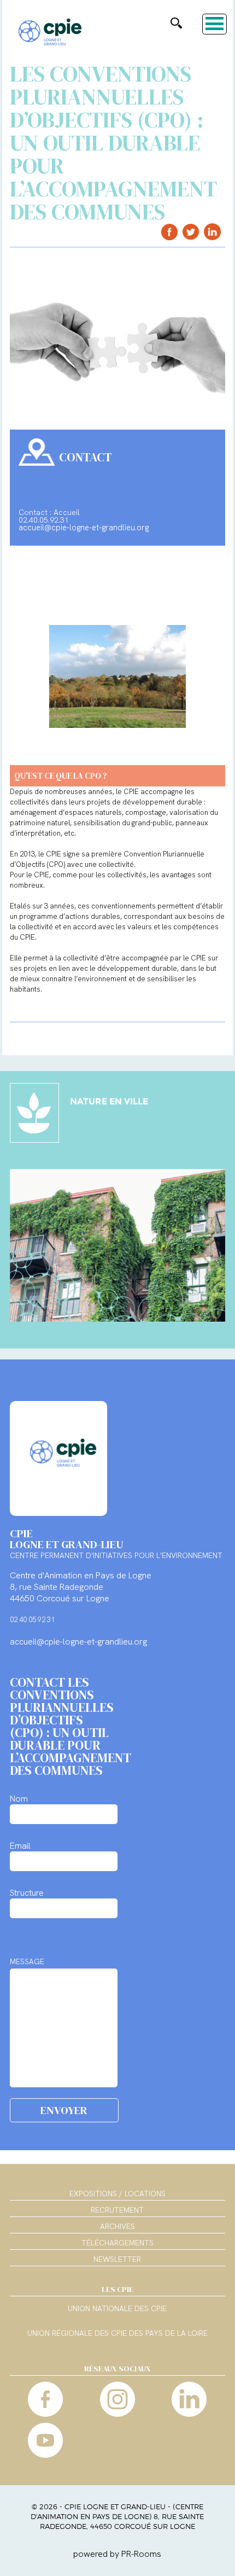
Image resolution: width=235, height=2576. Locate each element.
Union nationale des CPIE (117, 2309)
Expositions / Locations (117, 2193)
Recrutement (117, 2210)
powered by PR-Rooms (117, 2554)
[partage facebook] (170, 232)
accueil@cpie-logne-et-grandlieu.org (84, 528)
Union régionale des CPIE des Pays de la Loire (117, 2334)
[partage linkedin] (212, 232)
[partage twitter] (191, 232)
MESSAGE (27, 1961)
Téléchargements (117, 2243)
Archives (117, 2226)
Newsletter (117, 2259)
